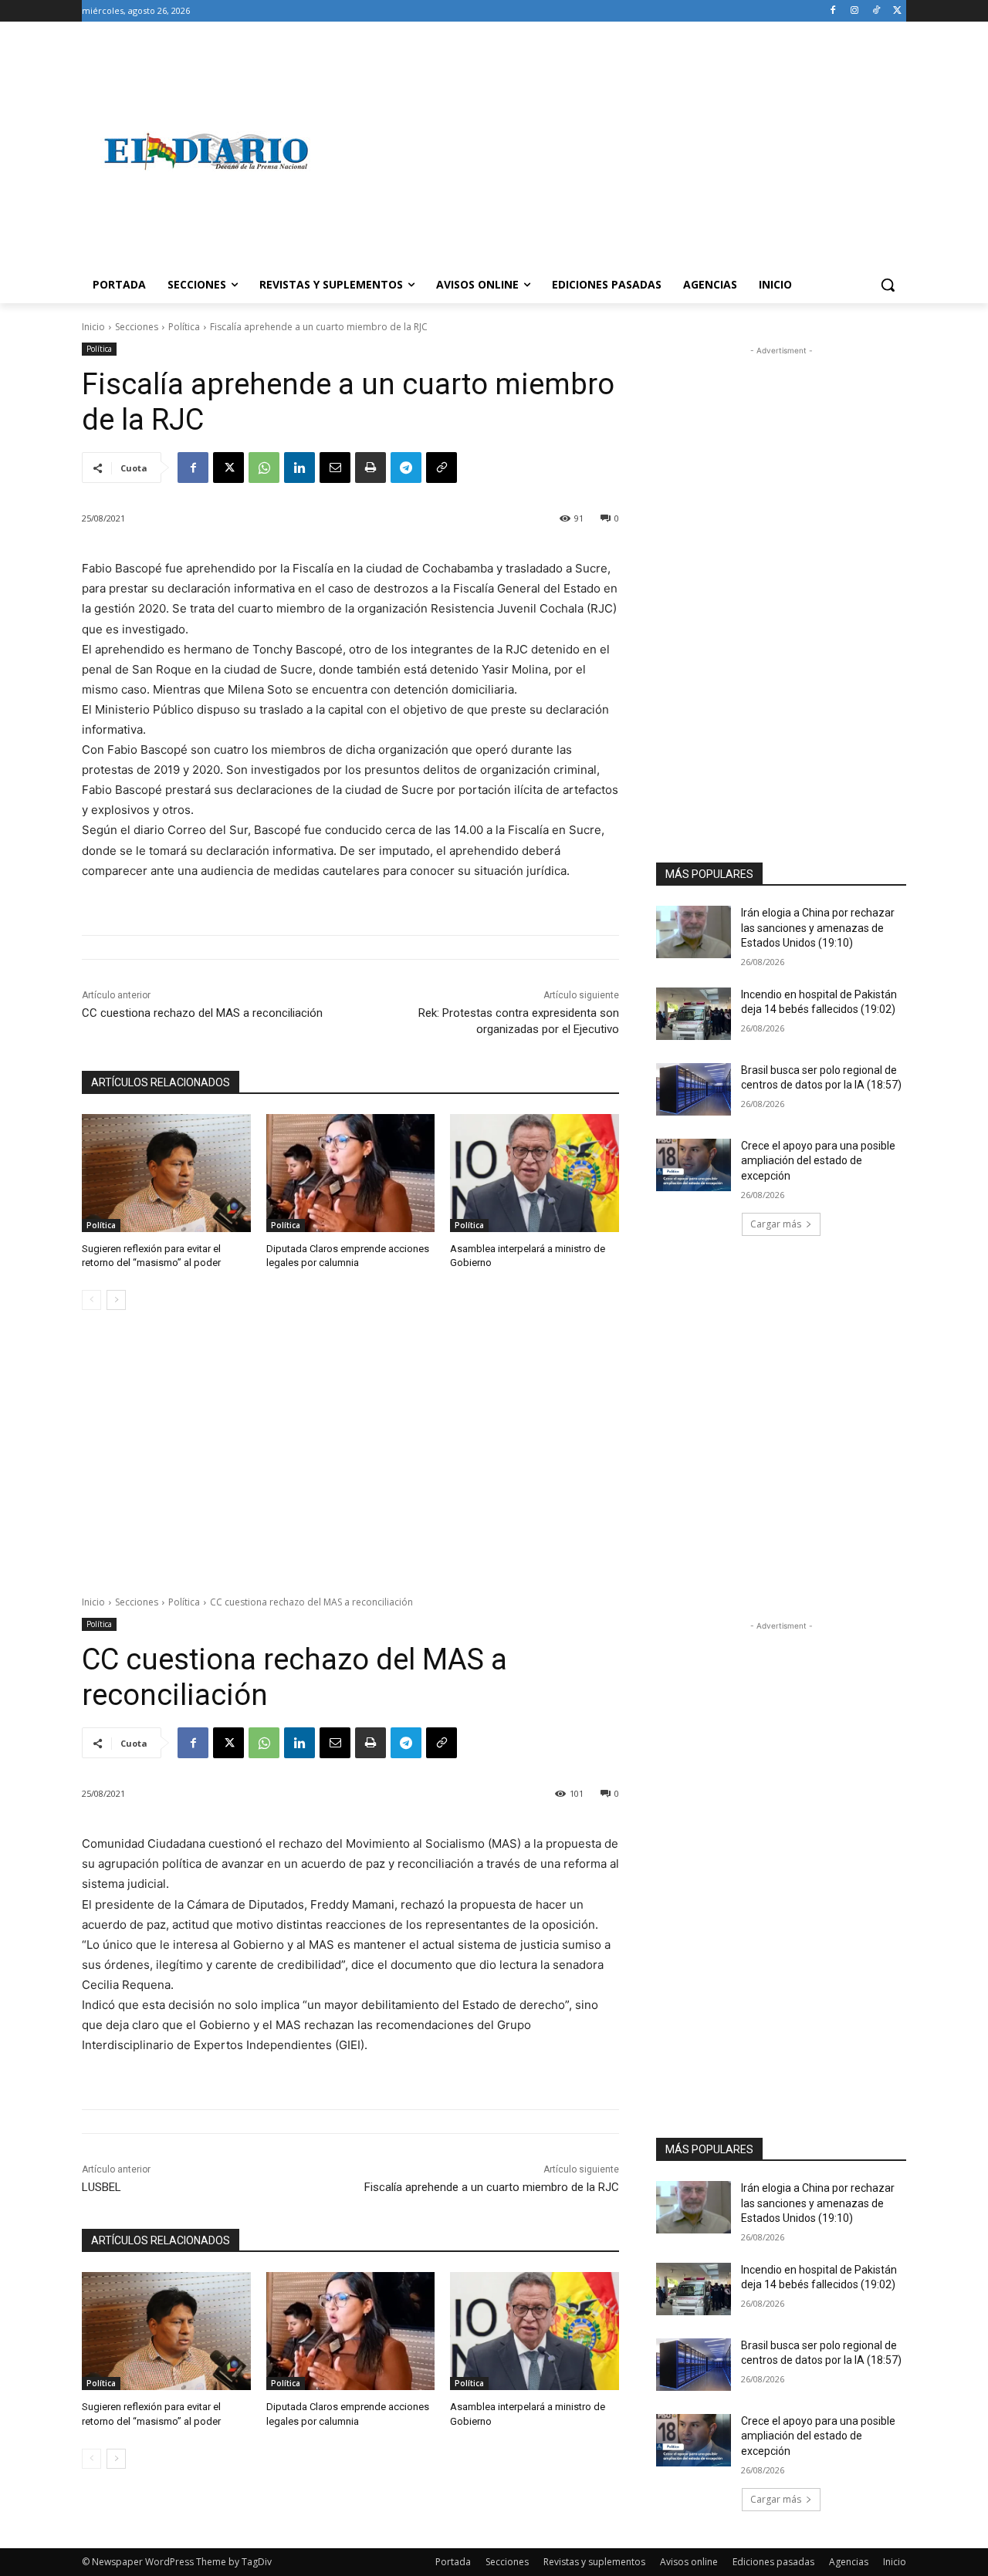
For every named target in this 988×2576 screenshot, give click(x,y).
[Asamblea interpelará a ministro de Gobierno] (535, 1173)
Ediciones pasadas (773, 2562)
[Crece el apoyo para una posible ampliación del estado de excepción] (694, 1165)
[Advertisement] (617, 151)
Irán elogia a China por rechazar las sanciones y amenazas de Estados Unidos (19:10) (818, 928)
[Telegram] (406, 468)
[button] (888, 285)
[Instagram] (855, 11)
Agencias (849, 2562)
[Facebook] (833, 11)
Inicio (93, 327)
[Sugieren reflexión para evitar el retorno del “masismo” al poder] (166, 1173)
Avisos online (689, 2562)
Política (184, 327)
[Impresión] (370, 468)
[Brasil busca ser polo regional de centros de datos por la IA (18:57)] (694, 1089)
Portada (453, 2562)
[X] (897, 11)
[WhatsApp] (264, 468)
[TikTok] (876, 11)
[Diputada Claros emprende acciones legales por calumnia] (351, 1173)
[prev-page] (91, 1300)
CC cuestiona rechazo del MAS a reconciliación (202, 1013)
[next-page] (116, 1300)
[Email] (335, 468)
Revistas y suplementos (594, 2562)
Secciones (137, 327)
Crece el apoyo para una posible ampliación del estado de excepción (818, 1161)
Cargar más (776, 1224)
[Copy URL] (442, 468)
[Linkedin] (299, 468)
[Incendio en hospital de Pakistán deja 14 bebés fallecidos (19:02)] (694, 1014)
